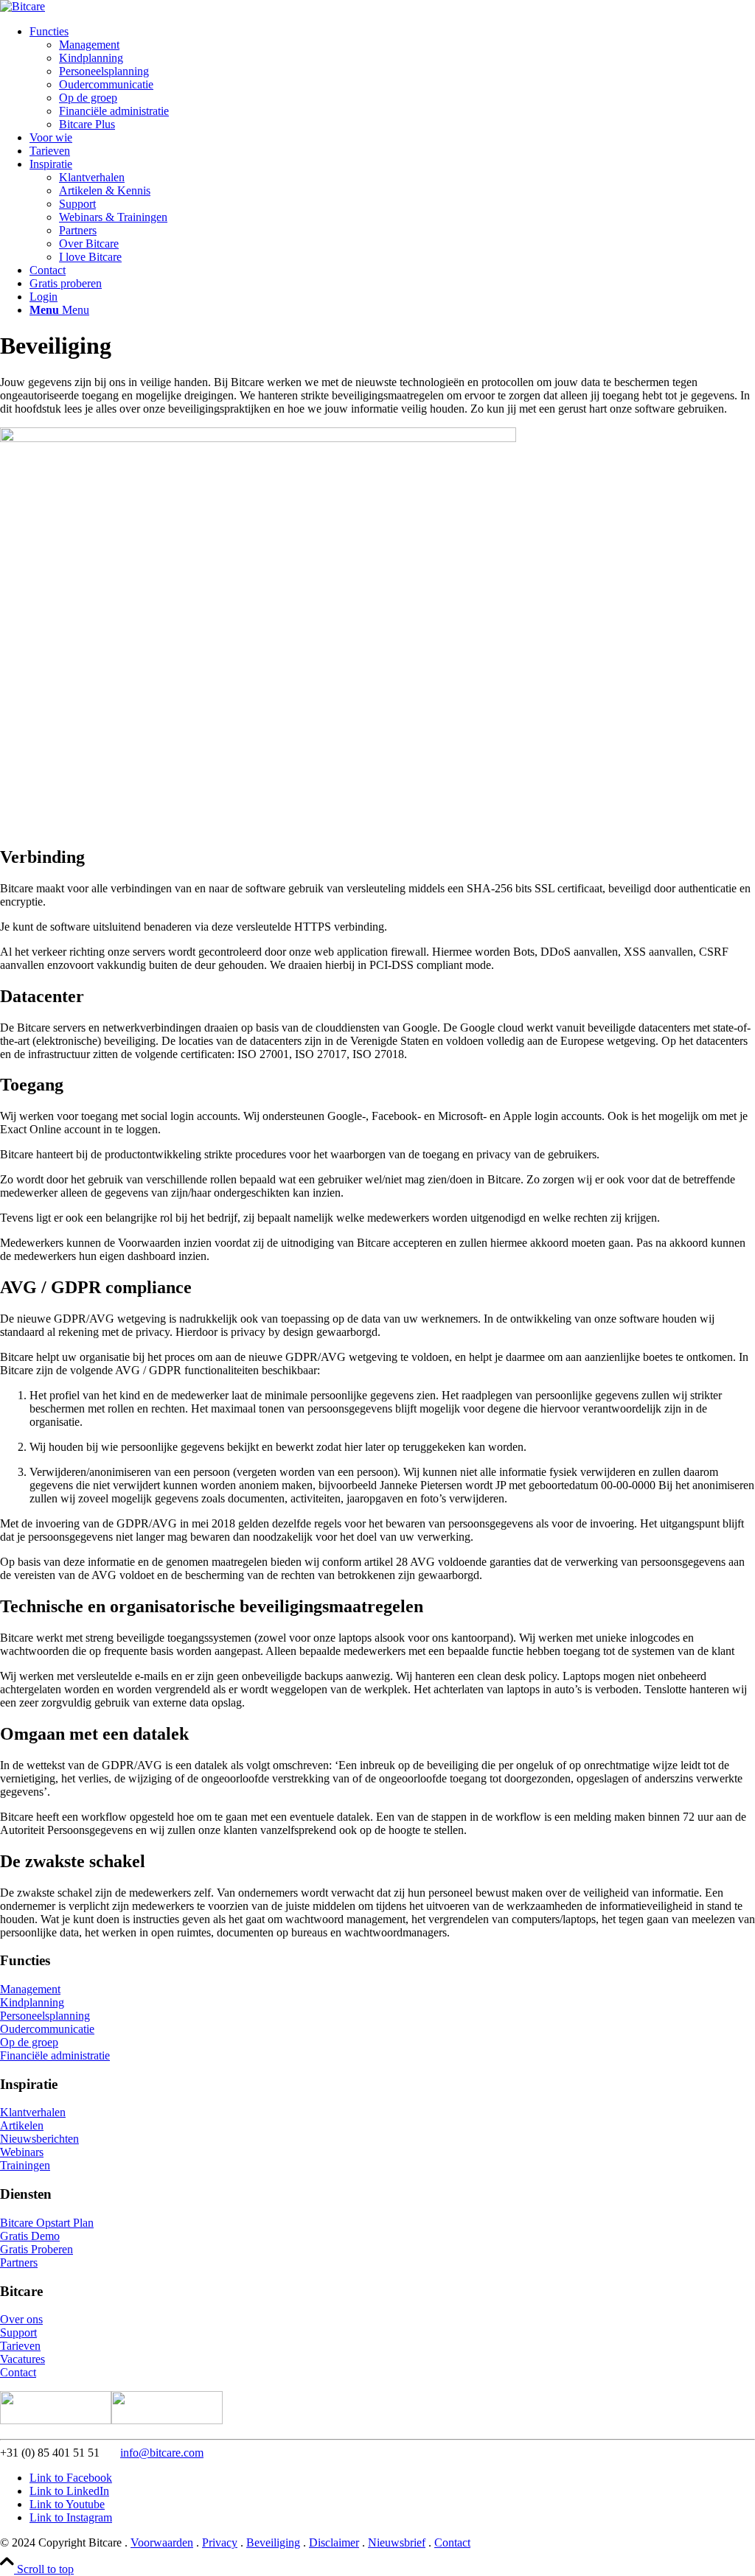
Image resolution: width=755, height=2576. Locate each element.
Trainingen (25, 2165)
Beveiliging (273, 2542)
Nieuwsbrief (397, 2542)
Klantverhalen (33, 2112)
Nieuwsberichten (39, 2139)
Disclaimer (334, 2542)
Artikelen (22, 2125)
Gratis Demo (30, 2236)
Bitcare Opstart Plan (47, 2223)
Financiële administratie (55, 2055)
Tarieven (20, 2346)
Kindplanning (32, 2002)
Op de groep (29, 2042)
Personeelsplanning (45, 2016)
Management (30, 1989)
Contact (18, 2372)
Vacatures (22, 2359)
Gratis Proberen (36, 2249)
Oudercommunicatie (47, 2029)
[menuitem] (392, 78)
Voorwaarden (162, 2542)
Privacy (220, 2542)
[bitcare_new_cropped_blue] (22, 6)
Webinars (22, 2152)
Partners (19, 2262)
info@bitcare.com (162, 2453)
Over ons (21, 2319)
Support (18, 2332)
